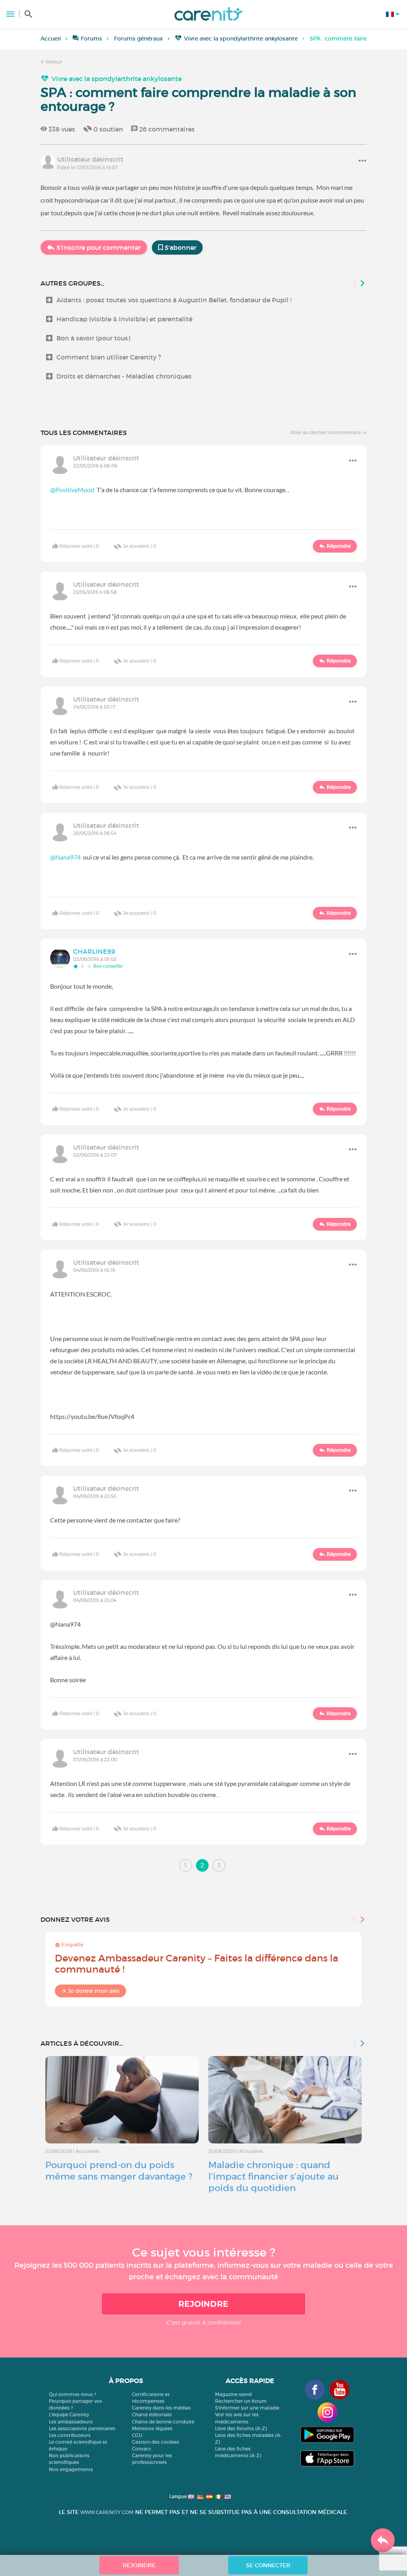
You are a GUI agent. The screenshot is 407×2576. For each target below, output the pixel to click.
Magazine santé (234, 2394)
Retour (53, 62)
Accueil (51, 39)
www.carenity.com (107, 2512)
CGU (137, 2435)
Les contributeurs (70, 2435)
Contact (141, 2449)
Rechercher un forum (241, 2401)
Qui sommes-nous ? (73, 2394)
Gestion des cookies (156, 2442)
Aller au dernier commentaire (326, 432)
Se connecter (268, 2565)
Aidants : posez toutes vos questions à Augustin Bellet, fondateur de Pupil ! (174, 300)
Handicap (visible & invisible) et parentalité (124, 319)
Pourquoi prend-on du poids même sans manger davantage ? (119, 2171)
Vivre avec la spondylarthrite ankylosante (241, 39)
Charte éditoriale (152, 2415)
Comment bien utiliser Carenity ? (109, 357)
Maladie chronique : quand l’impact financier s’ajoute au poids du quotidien (273, 2176)
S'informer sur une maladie (247, 2408)
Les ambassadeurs (71, 2422)
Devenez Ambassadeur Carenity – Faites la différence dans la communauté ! (197, 1964)
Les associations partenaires (82, 2428)
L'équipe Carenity (69, 2415)
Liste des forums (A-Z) (241, 2428)
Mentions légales (152, 2428)
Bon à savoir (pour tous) (93, 338)
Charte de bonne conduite (163, 2422)
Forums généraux (139, 39)
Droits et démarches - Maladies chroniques (124, 376)
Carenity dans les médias (161, 2408)
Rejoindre (203, 2304)
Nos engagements (71, 2469)
